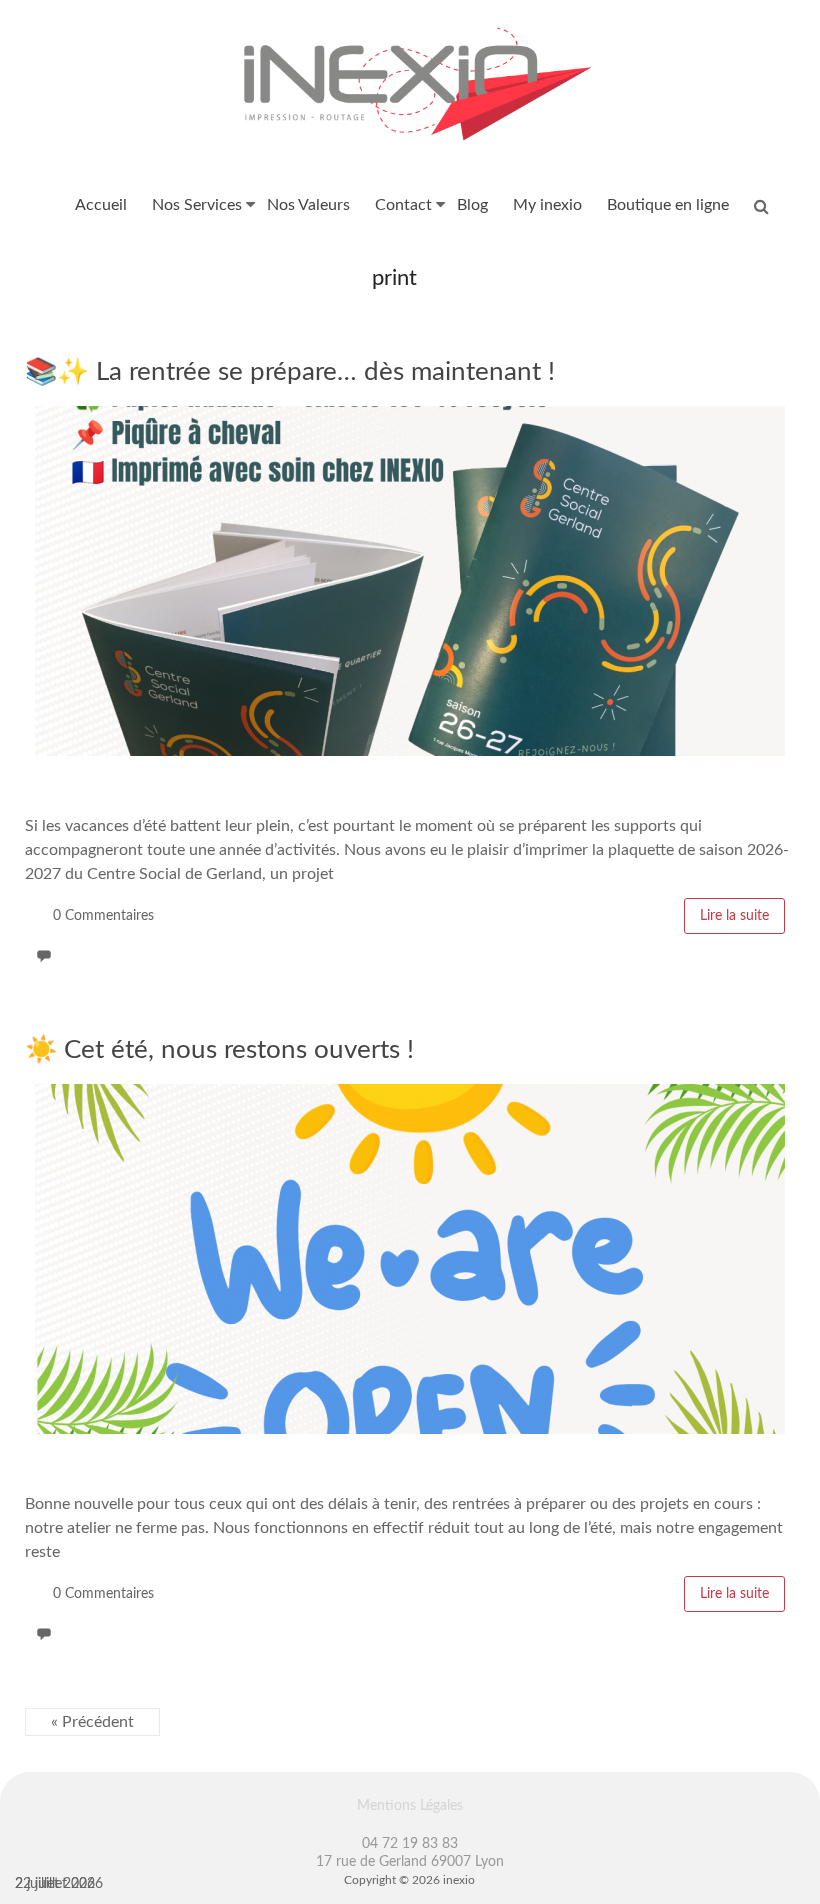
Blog (472, 205)
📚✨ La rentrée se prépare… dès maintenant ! (290, 372)
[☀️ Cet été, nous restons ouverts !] (410, 1094)
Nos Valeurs (308, 205)
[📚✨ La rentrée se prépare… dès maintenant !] (410, 416)
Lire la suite (734, 916)
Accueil (101, 205)
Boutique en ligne (668, 205)
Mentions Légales (410, 1806)
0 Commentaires (103, 916)
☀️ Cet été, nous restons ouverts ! (219, 1050)
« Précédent (92, 1722)
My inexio (547, 205)
